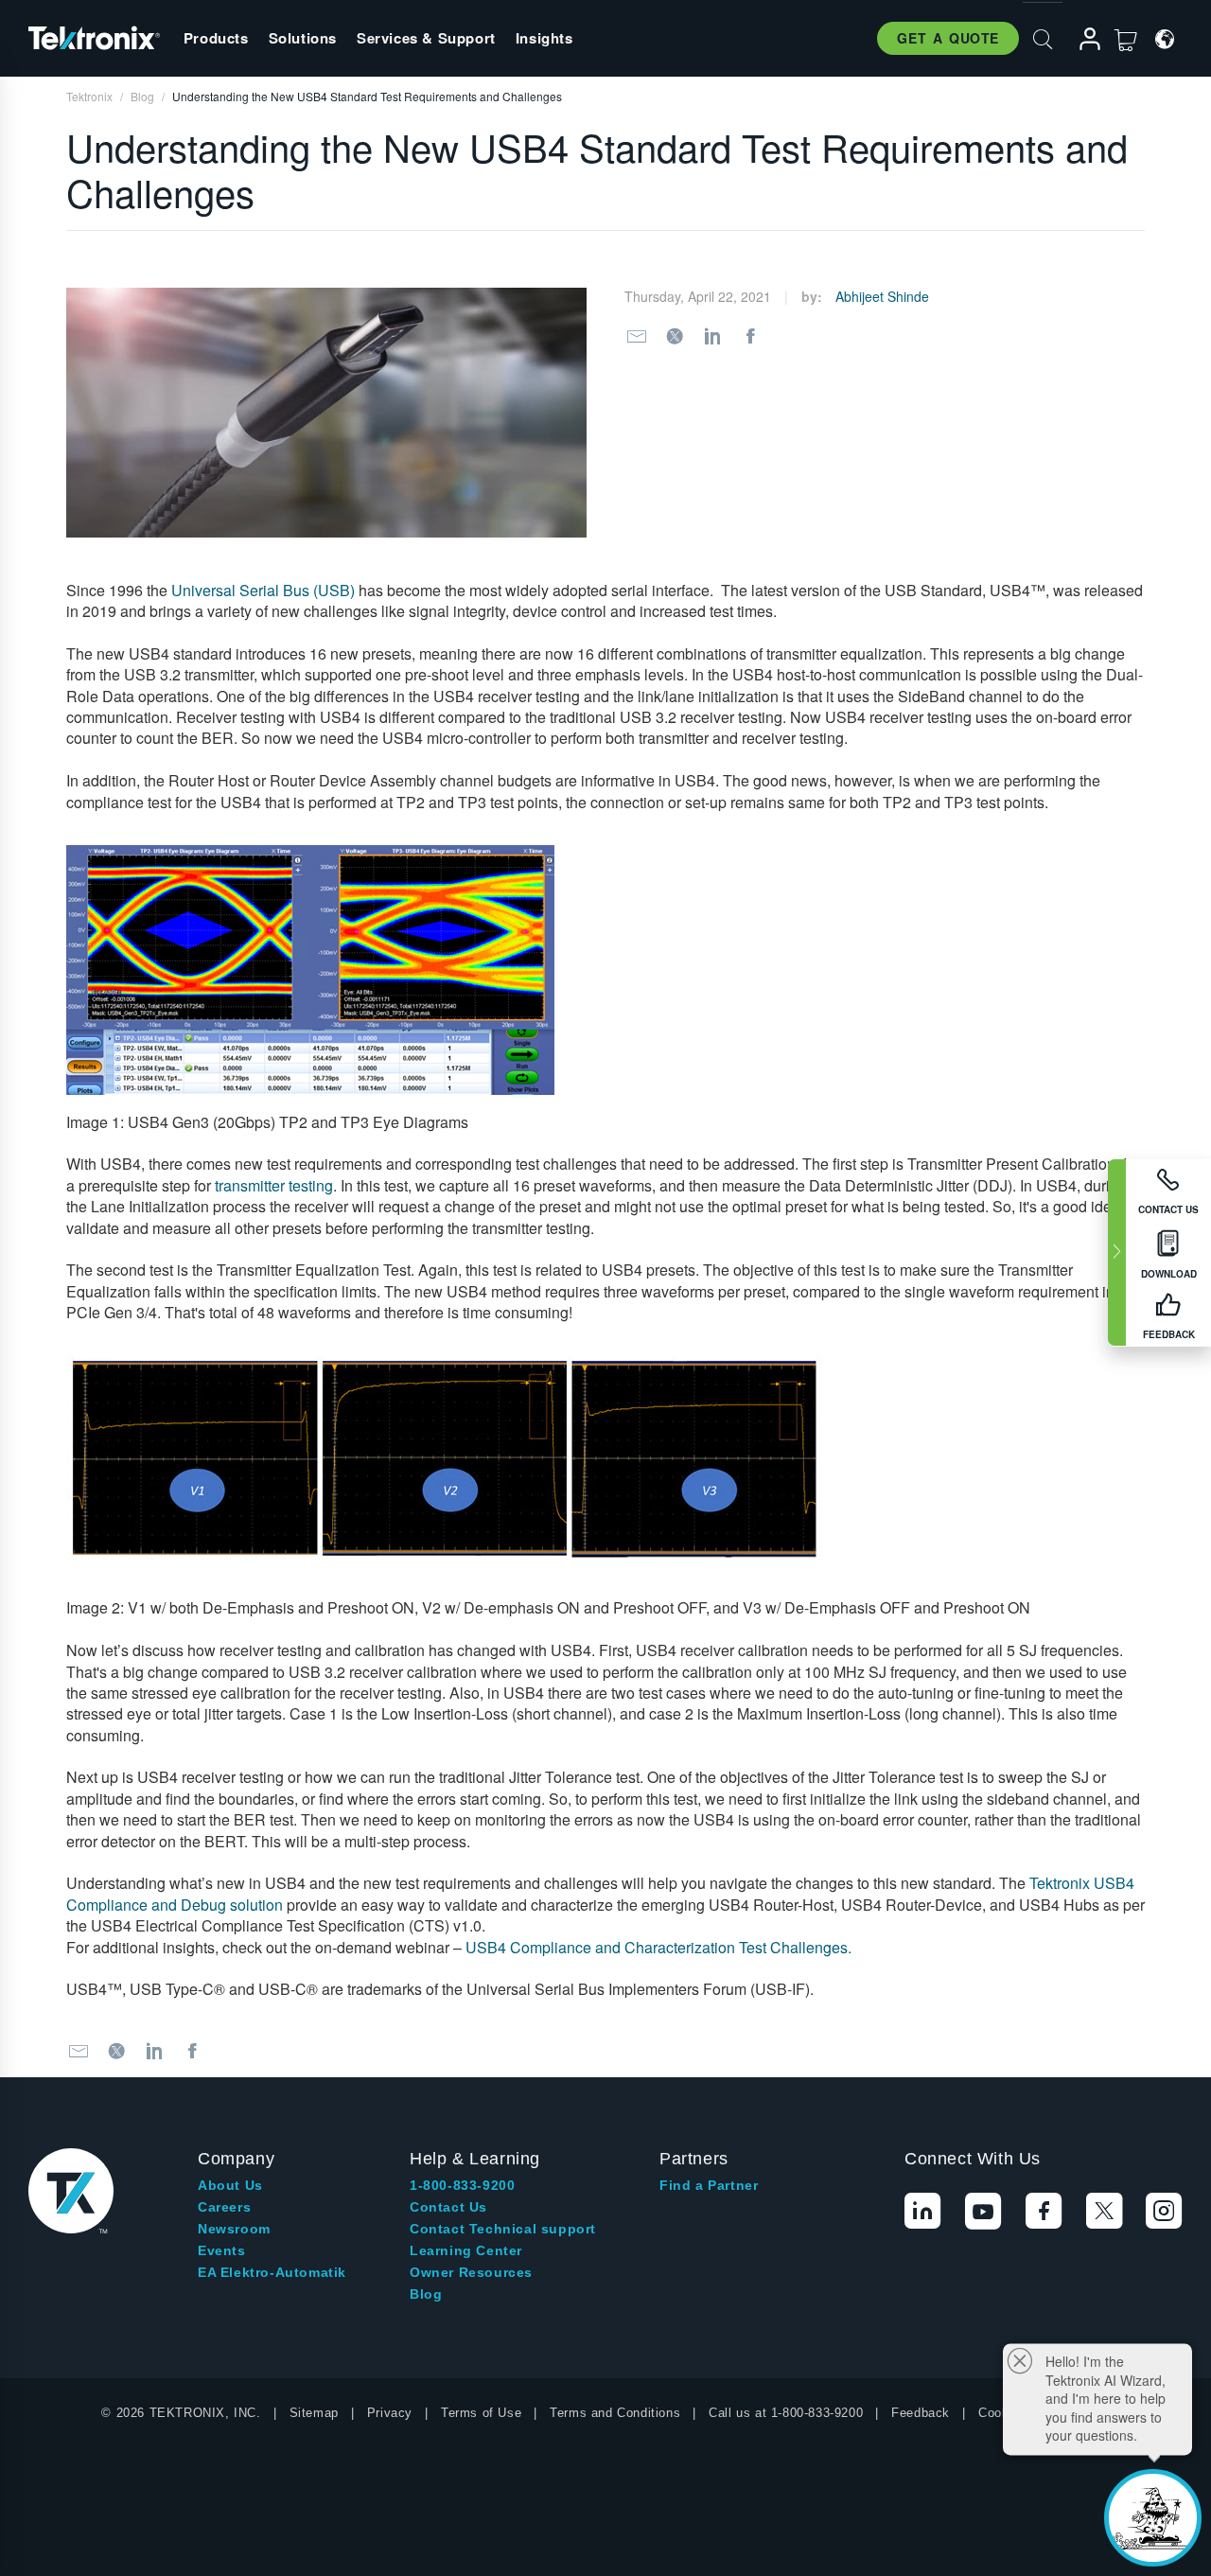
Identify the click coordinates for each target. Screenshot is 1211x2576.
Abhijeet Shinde (882, 296)
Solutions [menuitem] (303, 38)
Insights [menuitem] (544, 38)
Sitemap (314, 2413)
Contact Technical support (503, 2229)
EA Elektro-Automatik (272, 2272)
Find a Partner (709, 2185)
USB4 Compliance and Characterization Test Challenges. (658, 1947)
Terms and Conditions (615, 2413)
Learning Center (466, 2250)
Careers (224, 2207)
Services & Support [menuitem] (426, 38)
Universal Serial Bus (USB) (263, 590)
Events (222, 2250)
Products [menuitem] (216, 38)
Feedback (921, 2413)
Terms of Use (481, 2413)
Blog (426, 2294)
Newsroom (234, 2229)
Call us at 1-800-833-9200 (786, 2413)
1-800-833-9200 (462, 2185)
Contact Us (448, 2207)
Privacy (390, 2413)
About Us (230, 2185)
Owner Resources (471, 2272)
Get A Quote (948, 38)
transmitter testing (274, 1185)
